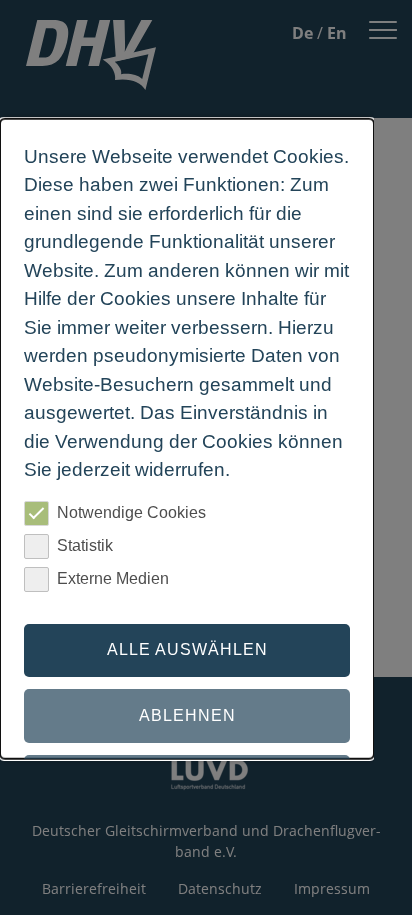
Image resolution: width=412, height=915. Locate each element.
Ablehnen (187, 715)
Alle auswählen (187, 649)
